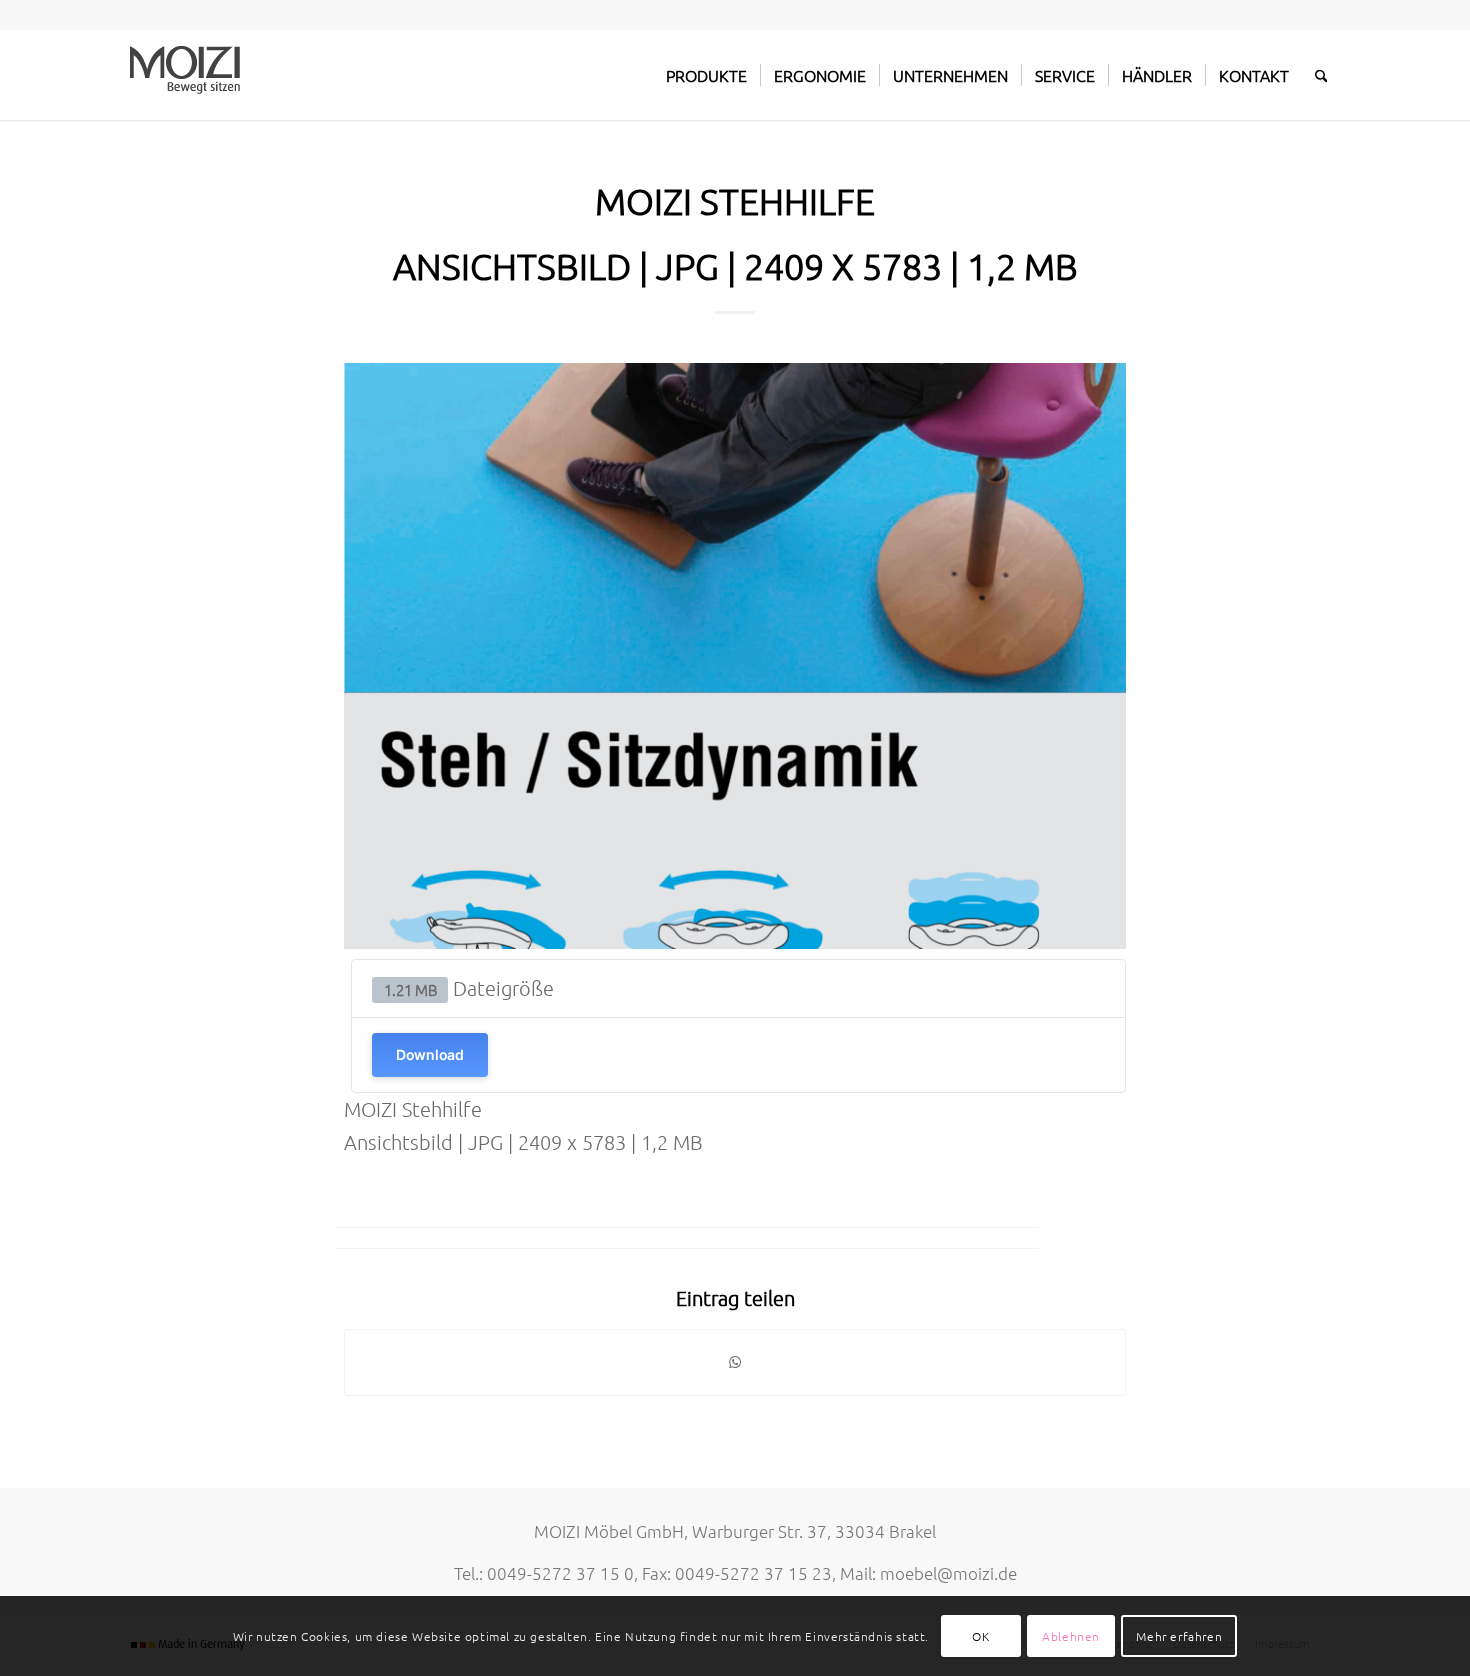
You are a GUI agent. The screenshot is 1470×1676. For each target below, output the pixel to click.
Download (430, 1054)
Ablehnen (1071, 1636)
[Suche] (1321, 75)
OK (980, 1636)
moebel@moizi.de (948, 1573)
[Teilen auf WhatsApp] (735, 1362)
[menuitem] (706, 75)
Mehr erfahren (1179, 1636)
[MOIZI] (185, 75)
